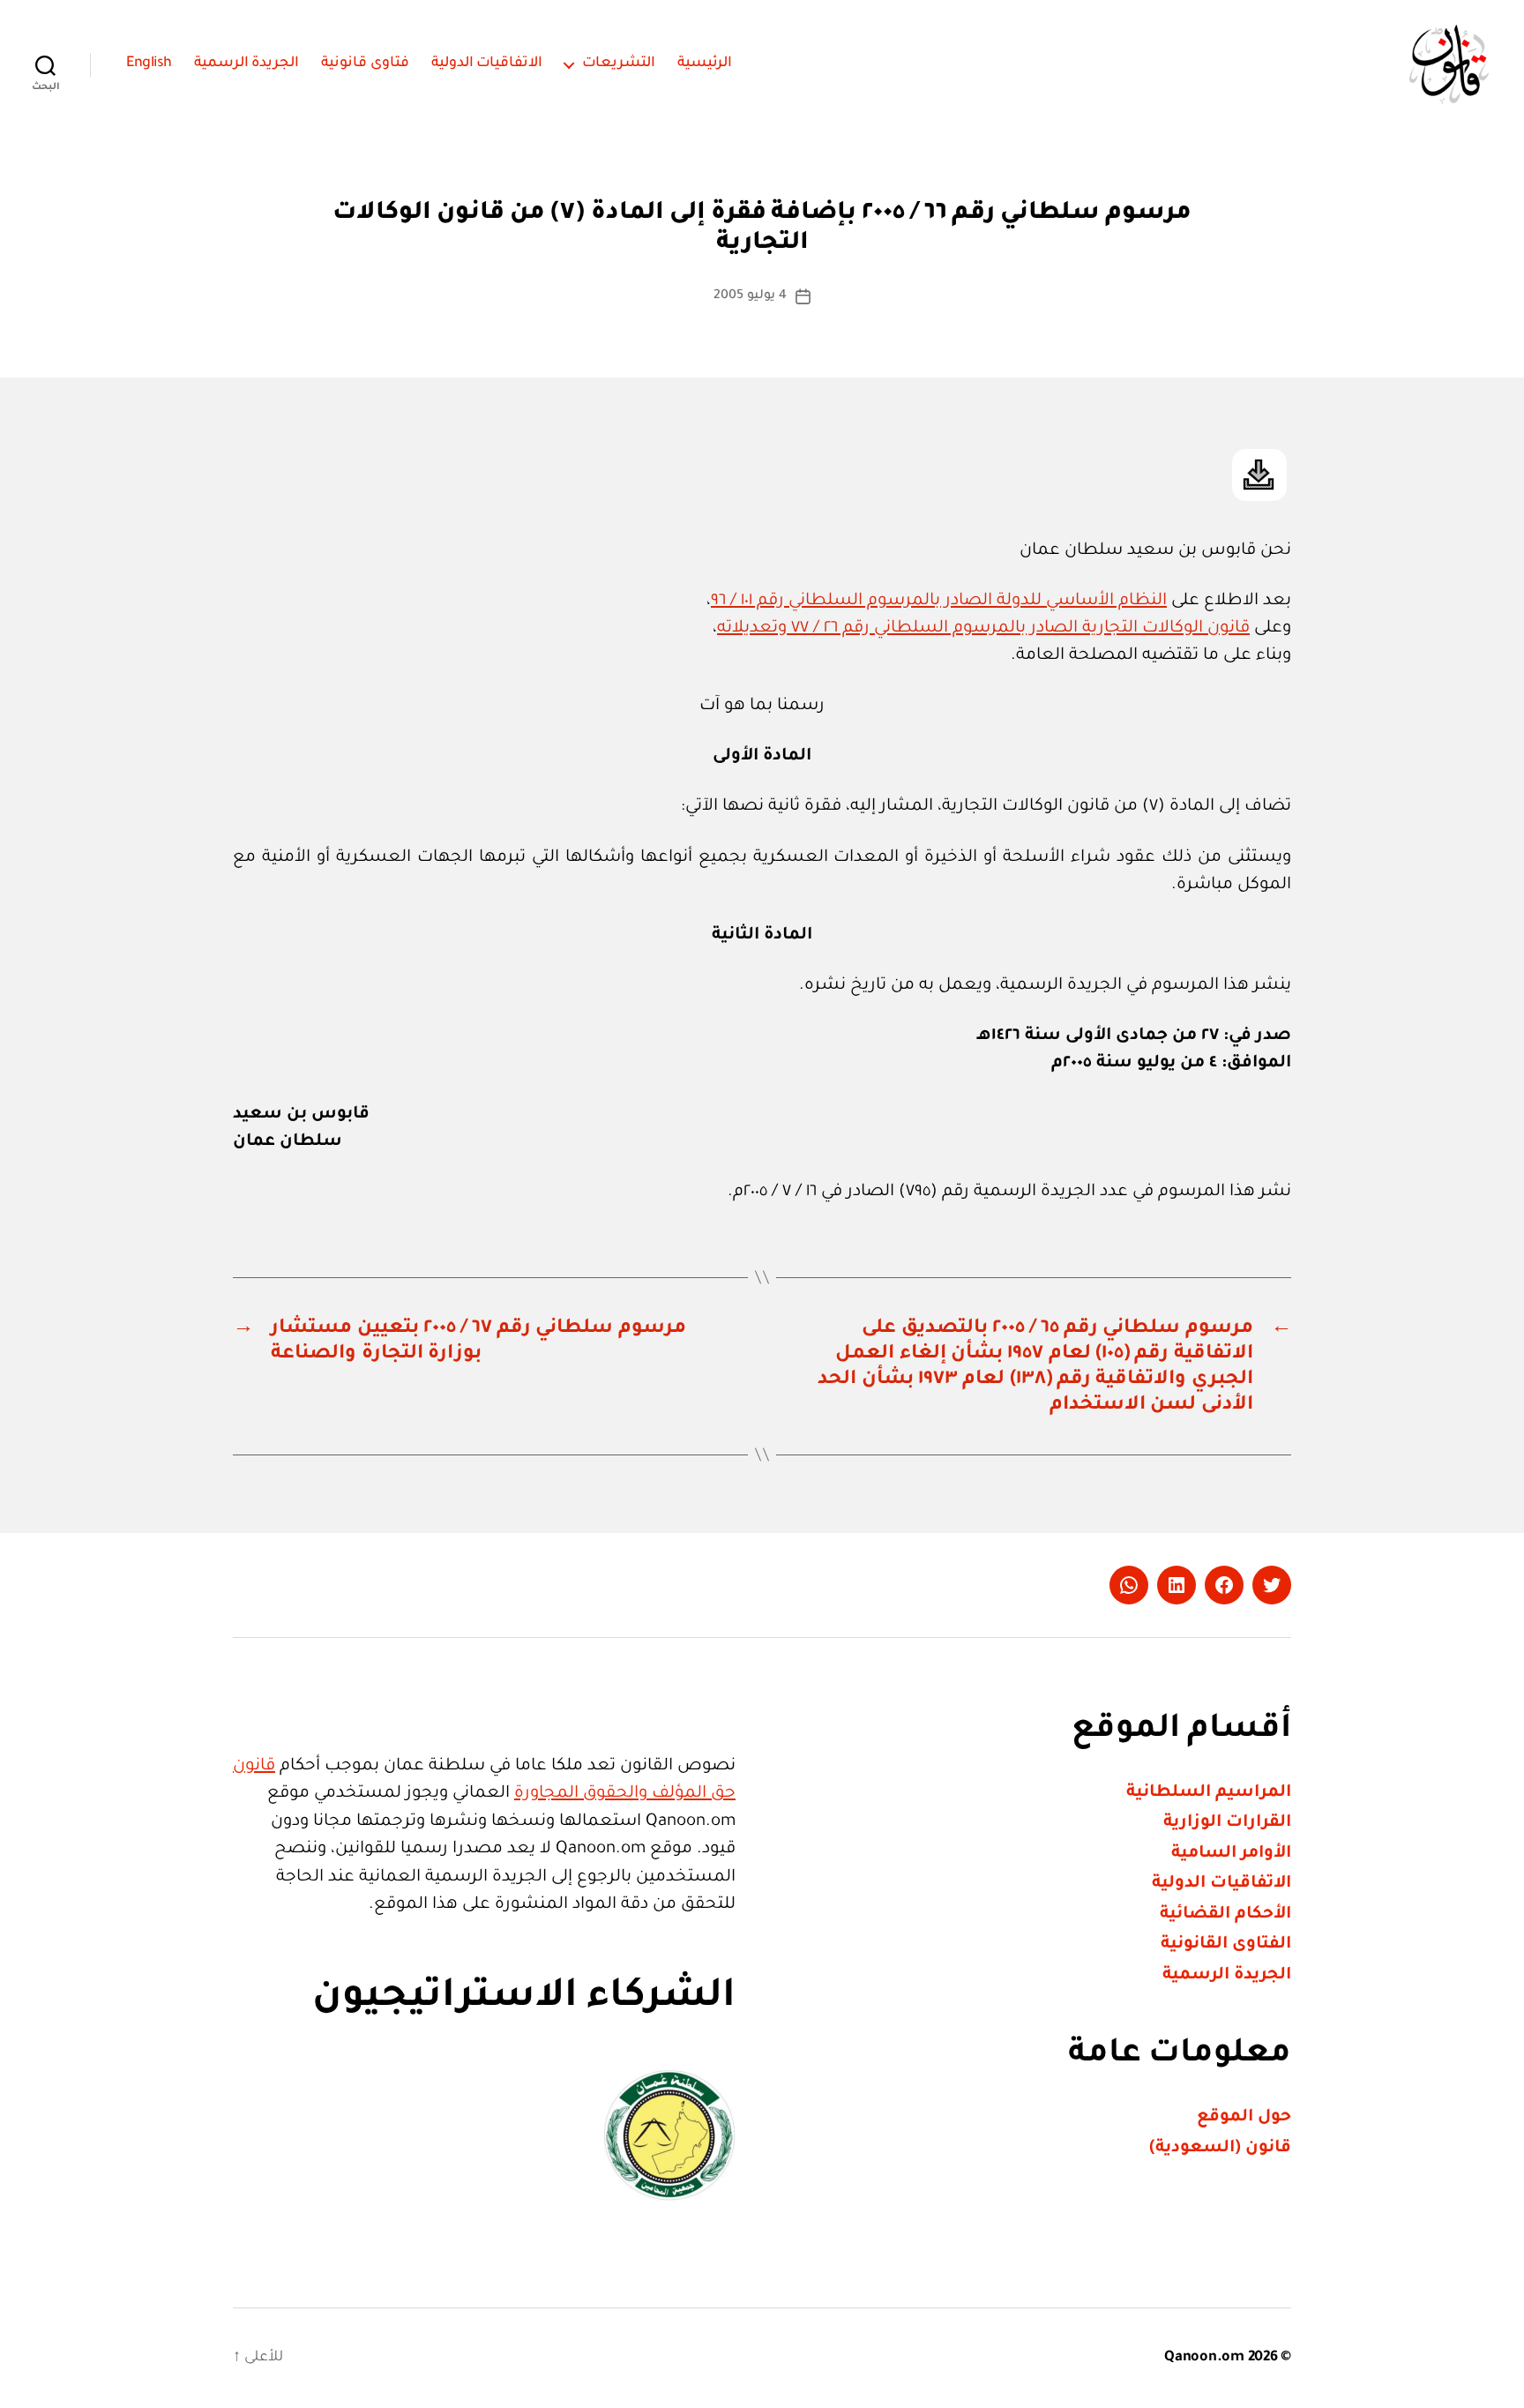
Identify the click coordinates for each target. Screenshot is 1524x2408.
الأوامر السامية (1231, 1854)
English (149, 64)
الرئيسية (705, 64)
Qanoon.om (1204, 2358)
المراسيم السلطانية (1209, 1793)
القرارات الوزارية (1227, 1823)
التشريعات (619, 64)
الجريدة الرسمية (247, 64)
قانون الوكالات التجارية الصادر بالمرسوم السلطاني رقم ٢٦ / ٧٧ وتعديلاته (983, 628)
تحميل (1259, 475)
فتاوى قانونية (365, 64)
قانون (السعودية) (1220, 2148)
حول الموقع (1244, 2117)
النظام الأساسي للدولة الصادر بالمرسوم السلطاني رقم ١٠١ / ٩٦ (939, 601)
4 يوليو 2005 (750, 296)
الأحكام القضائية (1225, 1914)
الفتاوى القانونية (1226, 1944)
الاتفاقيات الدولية (487, 64)
